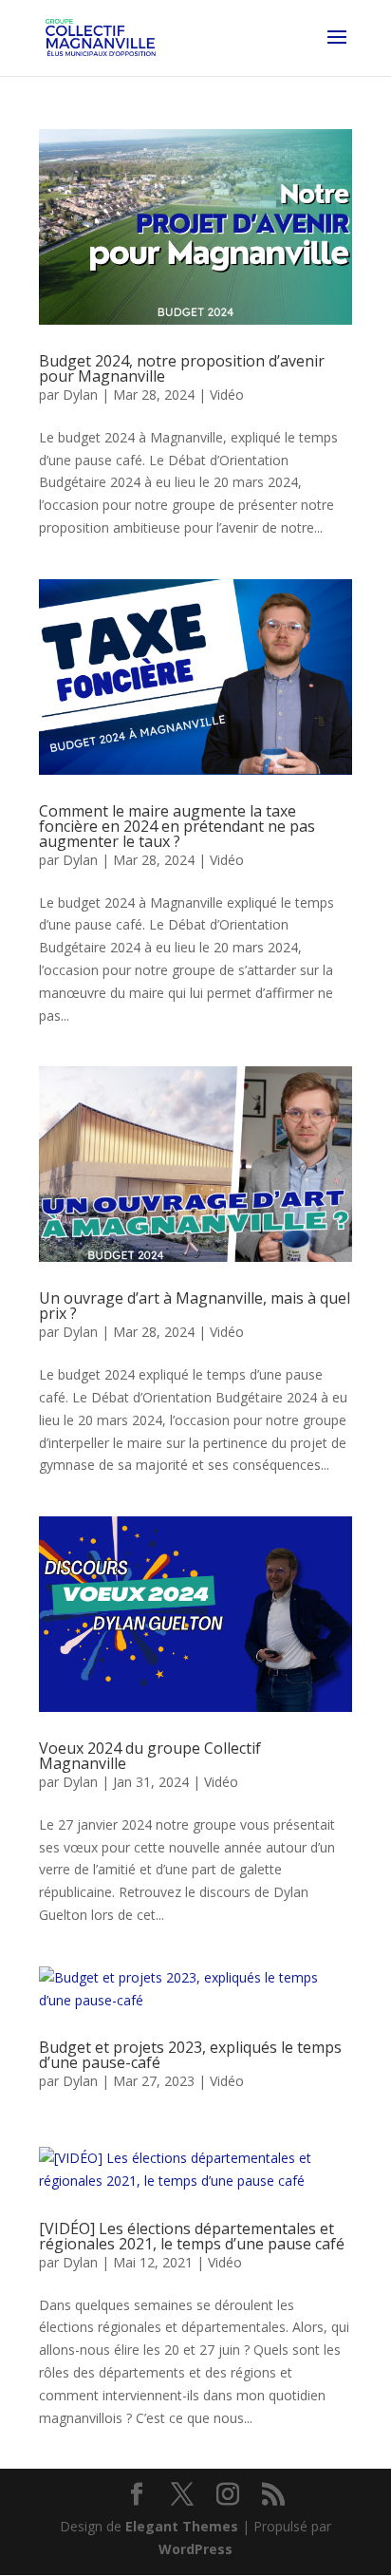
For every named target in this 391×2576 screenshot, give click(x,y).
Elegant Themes (182, 2526)
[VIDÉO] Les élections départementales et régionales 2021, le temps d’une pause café (192, 2236)
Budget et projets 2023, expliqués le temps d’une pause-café (190, 2055)
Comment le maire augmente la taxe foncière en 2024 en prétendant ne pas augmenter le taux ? (177, 826)
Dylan (80, 395)
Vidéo (227, 395)
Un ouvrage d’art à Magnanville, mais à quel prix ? (195, 1306)
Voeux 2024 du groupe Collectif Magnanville (150, 1756)
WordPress (195, 2549)
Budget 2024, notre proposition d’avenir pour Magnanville (182, 368)
